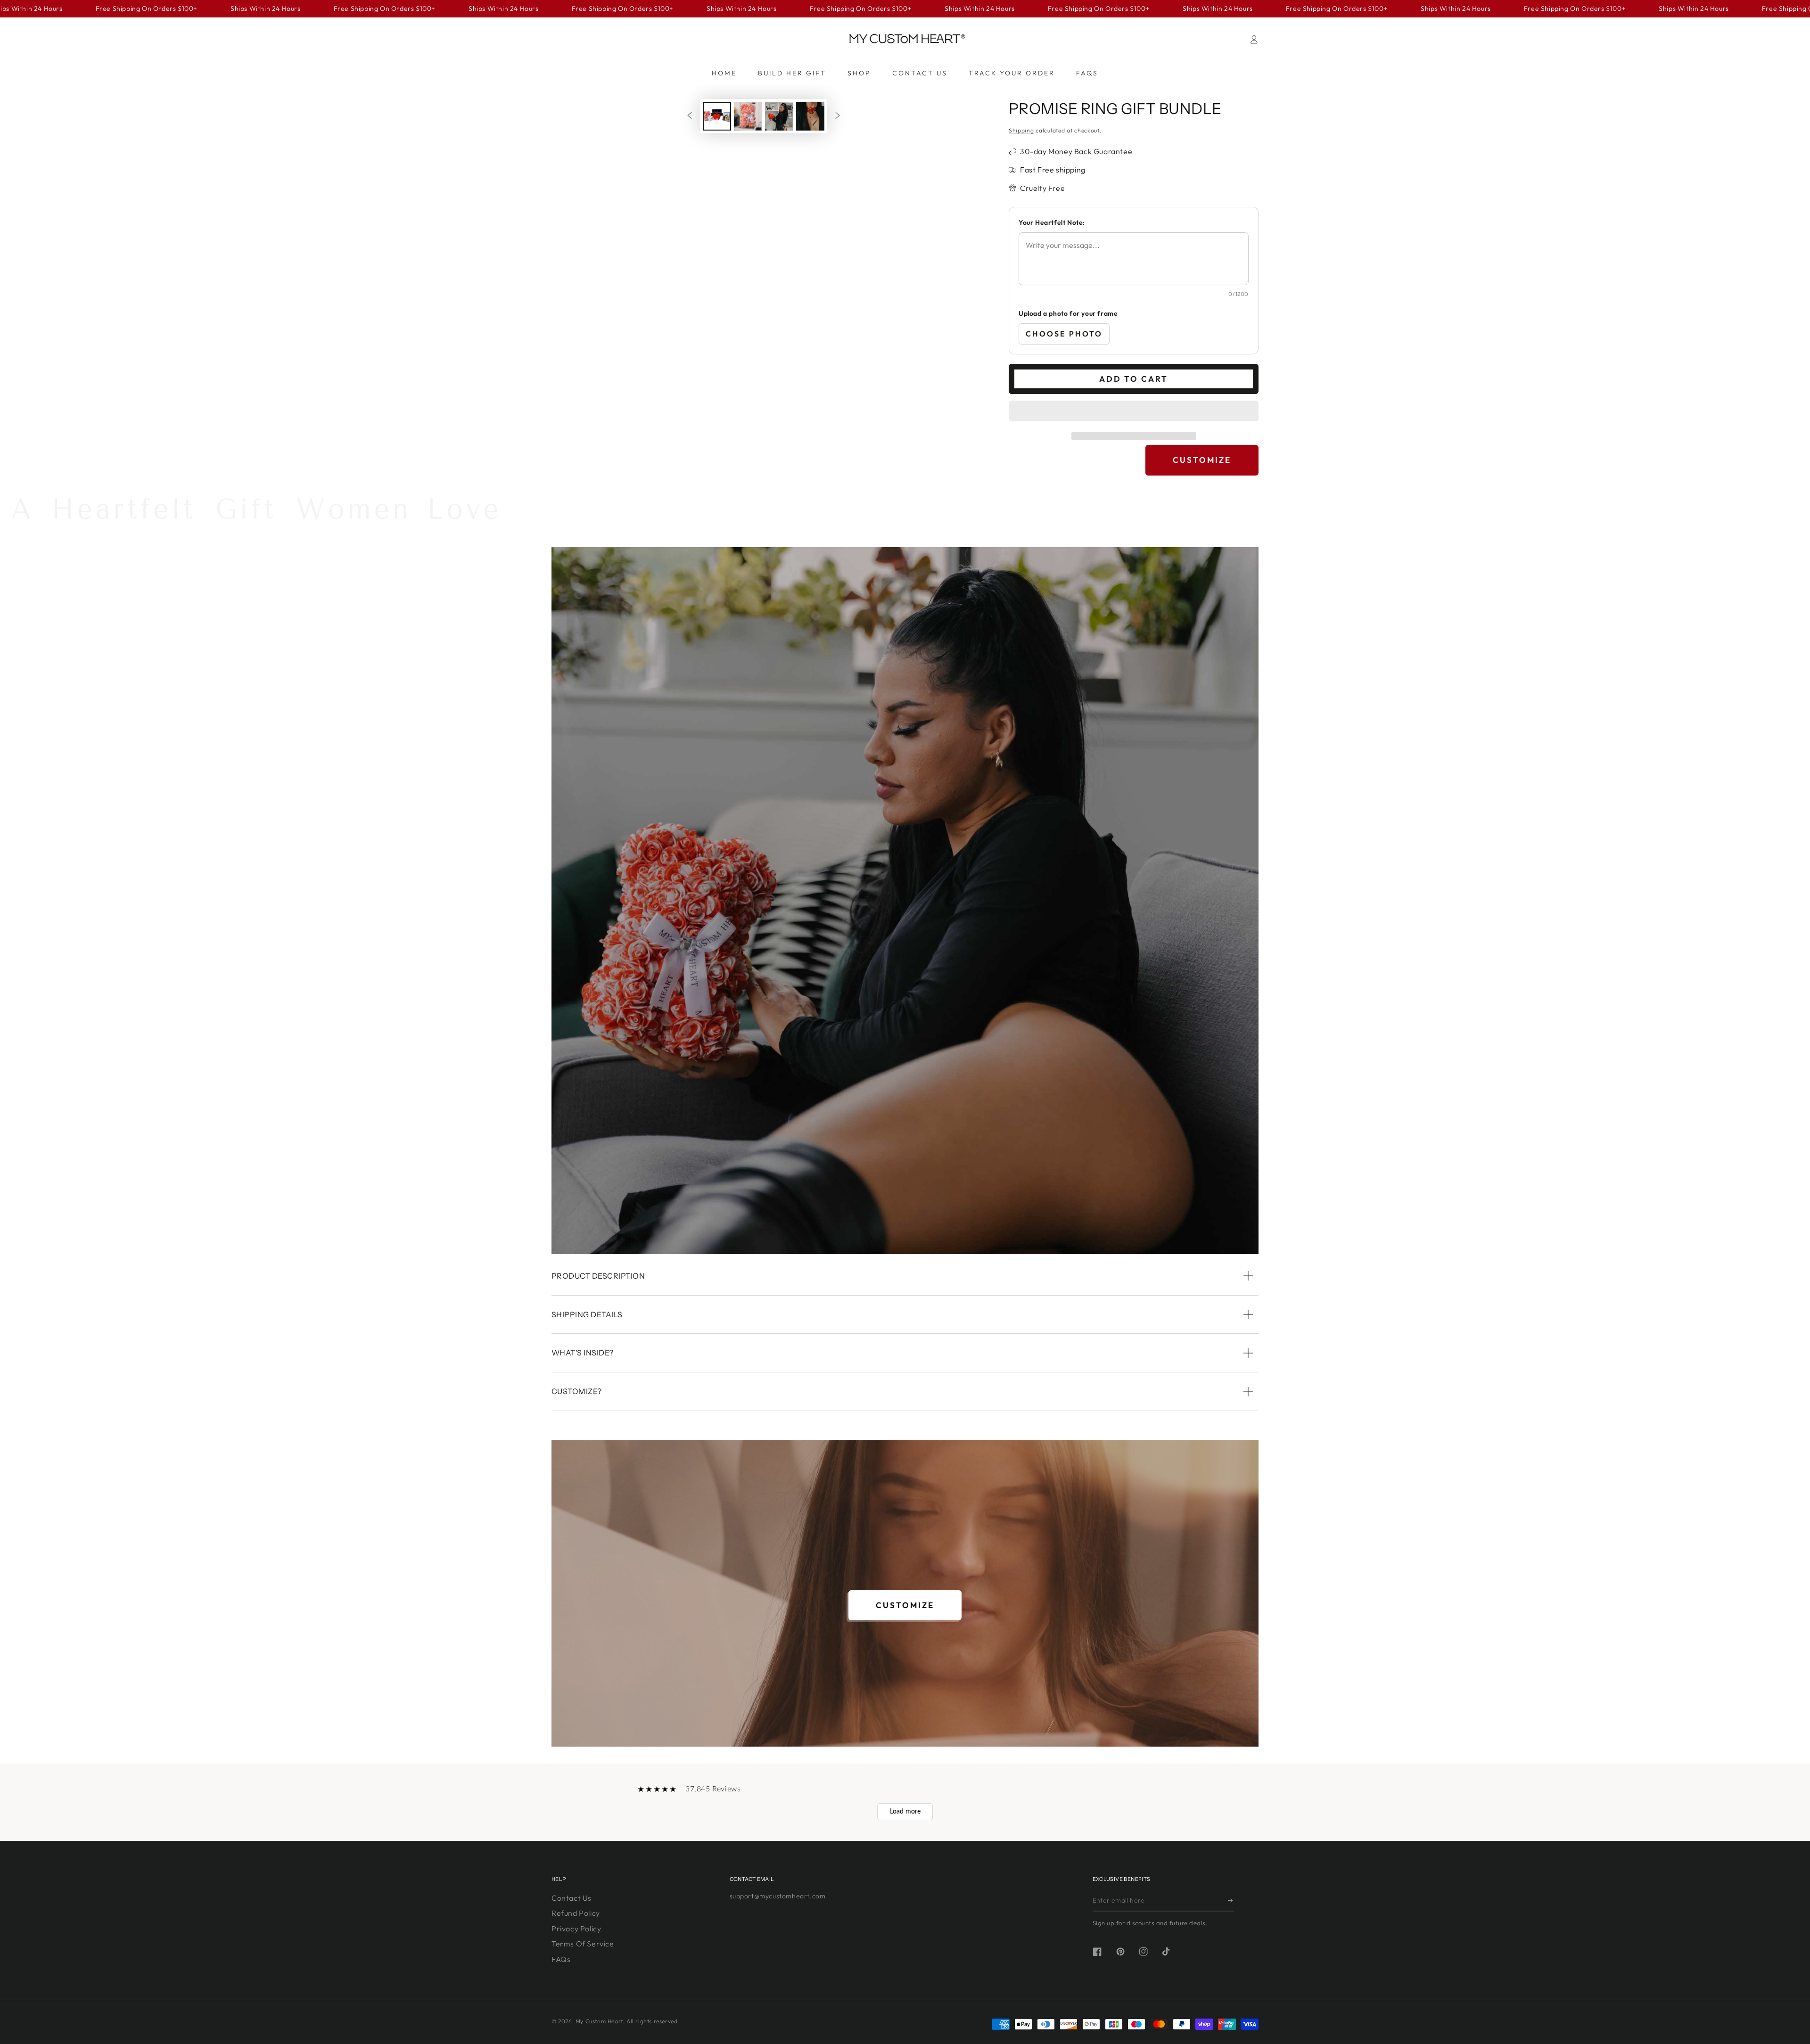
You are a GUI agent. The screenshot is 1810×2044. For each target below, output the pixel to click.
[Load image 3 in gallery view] (779, 116)
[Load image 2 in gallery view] (748, 116)
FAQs (561, 1959)
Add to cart (1134, 379)
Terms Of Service (583, 1944)
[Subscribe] (1231, 1901)
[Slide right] (838, 116)
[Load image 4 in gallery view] (810, 116)
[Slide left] (690, 116)
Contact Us (572, 1898)
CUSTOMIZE (1202, 460)
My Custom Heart (599, 2021)
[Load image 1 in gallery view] (717, 116)
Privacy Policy (576, 1929)
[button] (1134, 412)
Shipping (1021, 130)
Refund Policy (576, 1913)
